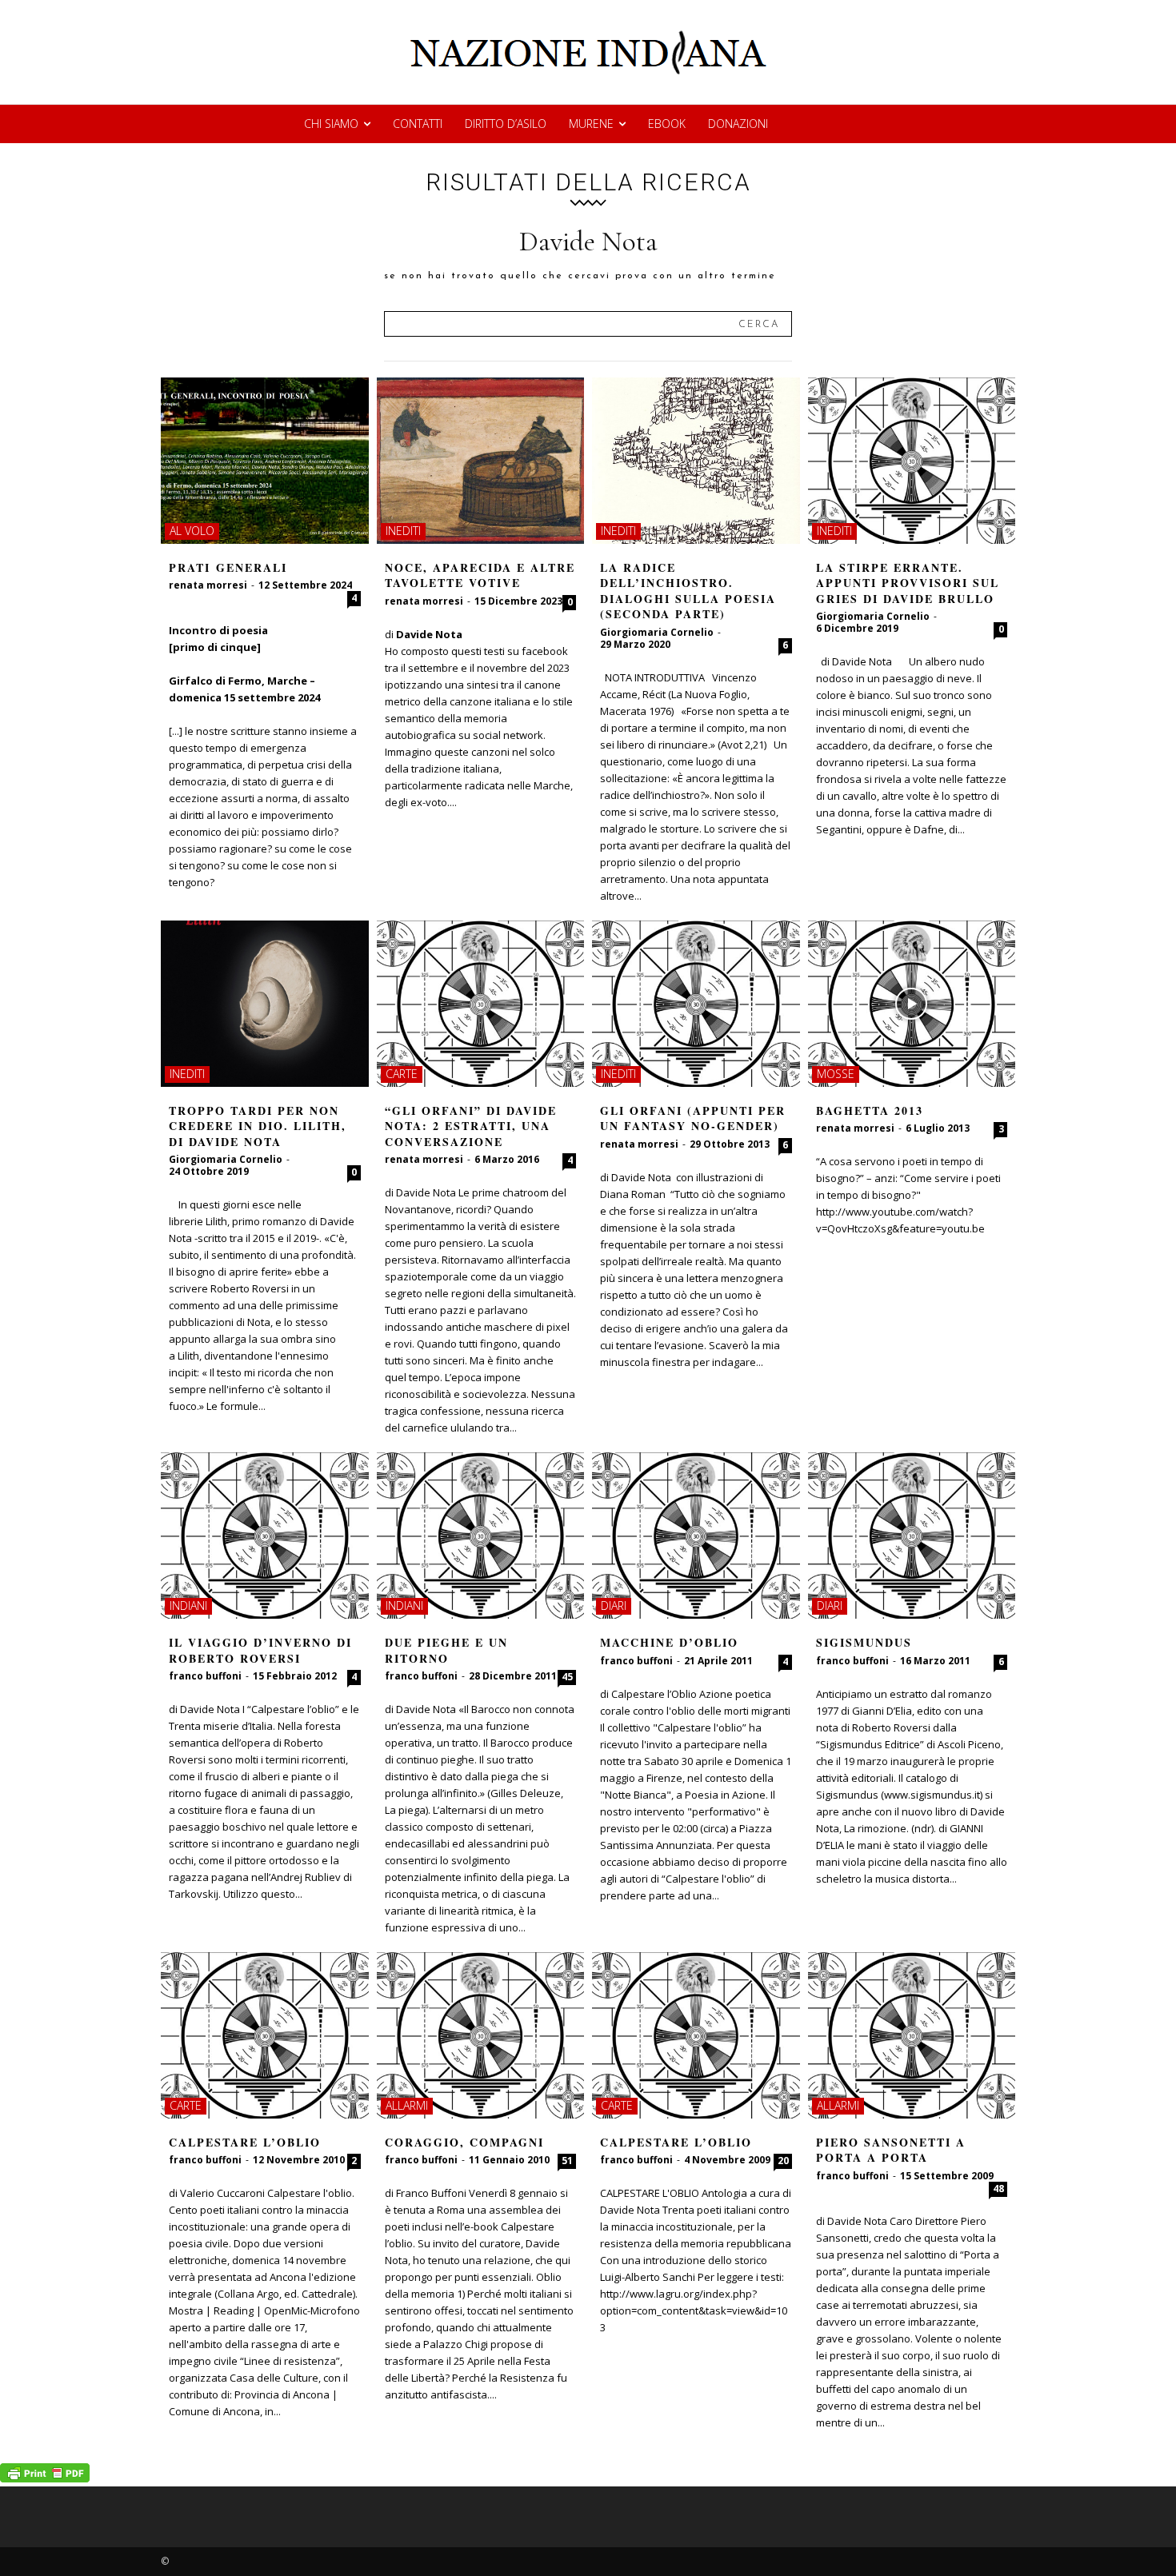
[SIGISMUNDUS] (912, 1536)
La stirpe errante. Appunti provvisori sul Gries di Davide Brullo (908, 583)
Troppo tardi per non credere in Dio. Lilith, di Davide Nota (258, 1126)
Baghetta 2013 (870, 1110)
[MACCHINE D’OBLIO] (696, 1536)
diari (614, 1606)
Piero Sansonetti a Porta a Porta (891, 2150)
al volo (192, 531)
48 (998, 2189)
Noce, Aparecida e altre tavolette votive (480, 575)
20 (783, 2161)
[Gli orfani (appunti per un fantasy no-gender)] (696, 1004)
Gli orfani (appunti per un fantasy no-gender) (693, 1118)
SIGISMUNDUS (864, 1642)
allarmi (407, 2105)
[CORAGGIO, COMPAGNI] (481, 2035)
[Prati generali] (265, 461)
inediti (403, 531)
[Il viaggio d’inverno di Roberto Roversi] (265, 1536)
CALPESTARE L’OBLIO (245, 2142)
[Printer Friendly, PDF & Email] (45, 2478)
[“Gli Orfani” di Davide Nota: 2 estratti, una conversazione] (481, 1004)
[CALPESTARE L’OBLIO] (265, 2035)
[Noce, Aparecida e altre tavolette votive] (481, 461)
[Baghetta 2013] (912, 1004)
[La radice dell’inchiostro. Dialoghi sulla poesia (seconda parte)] (696, 461)
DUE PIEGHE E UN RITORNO (446, 1650)
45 (567, 1677)
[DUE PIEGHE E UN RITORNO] (481, 1536)
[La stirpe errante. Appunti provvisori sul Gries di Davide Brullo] (912, 461)
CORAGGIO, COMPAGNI (464, 2142)
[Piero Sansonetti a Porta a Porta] (912, 2035)
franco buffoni (205, 1676)
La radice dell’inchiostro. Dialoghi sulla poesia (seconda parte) (688, 591)
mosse (836, 1074)
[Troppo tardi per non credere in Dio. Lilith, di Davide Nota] (265, 1004)
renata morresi (208, 585)
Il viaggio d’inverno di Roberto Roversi (260, 1650)
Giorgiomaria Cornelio (657, 632)
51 (567, 2161)
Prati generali (228, 567)
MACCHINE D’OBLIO (669, 1642)
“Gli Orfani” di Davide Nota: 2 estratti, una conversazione (471, 1126)
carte (402, 1074)
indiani (188, 1606)
